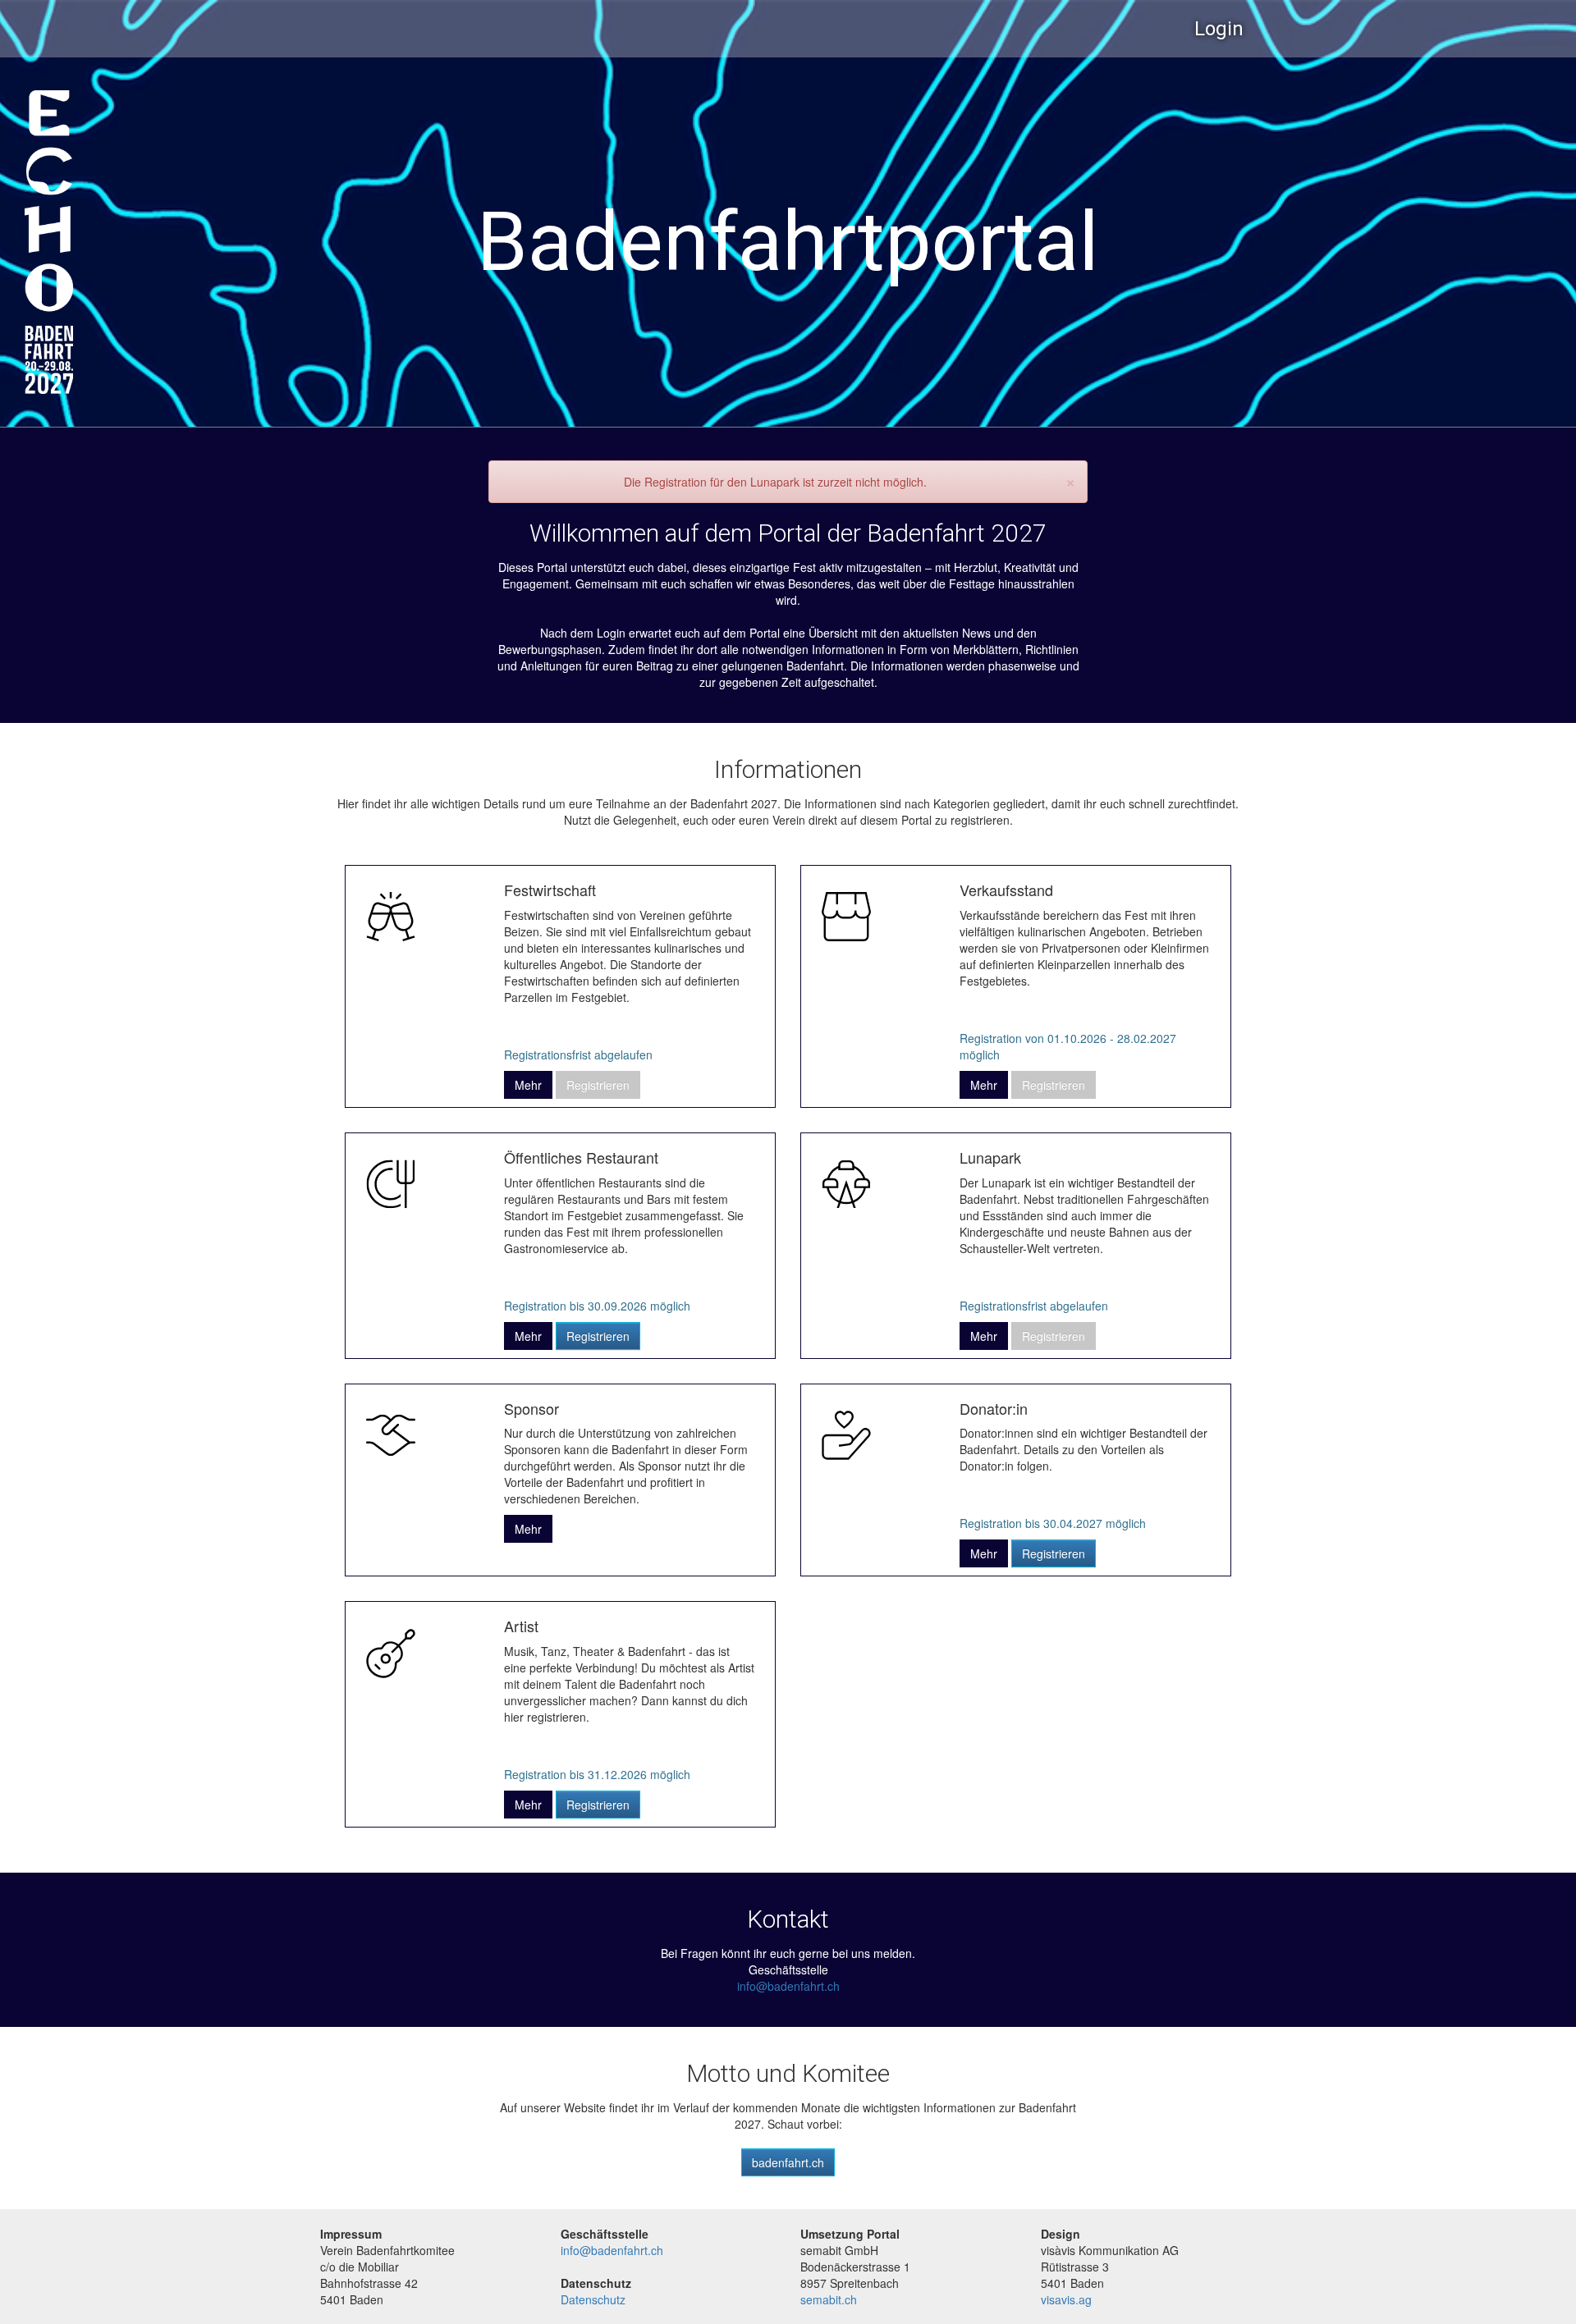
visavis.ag (1066, 2299)
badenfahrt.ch (788, 2162)
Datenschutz (593, 2299)
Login (1219, 29)
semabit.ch (829, 2299)
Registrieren (598, 1336)
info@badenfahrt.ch (788, 1986)
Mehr (528, 1085)
